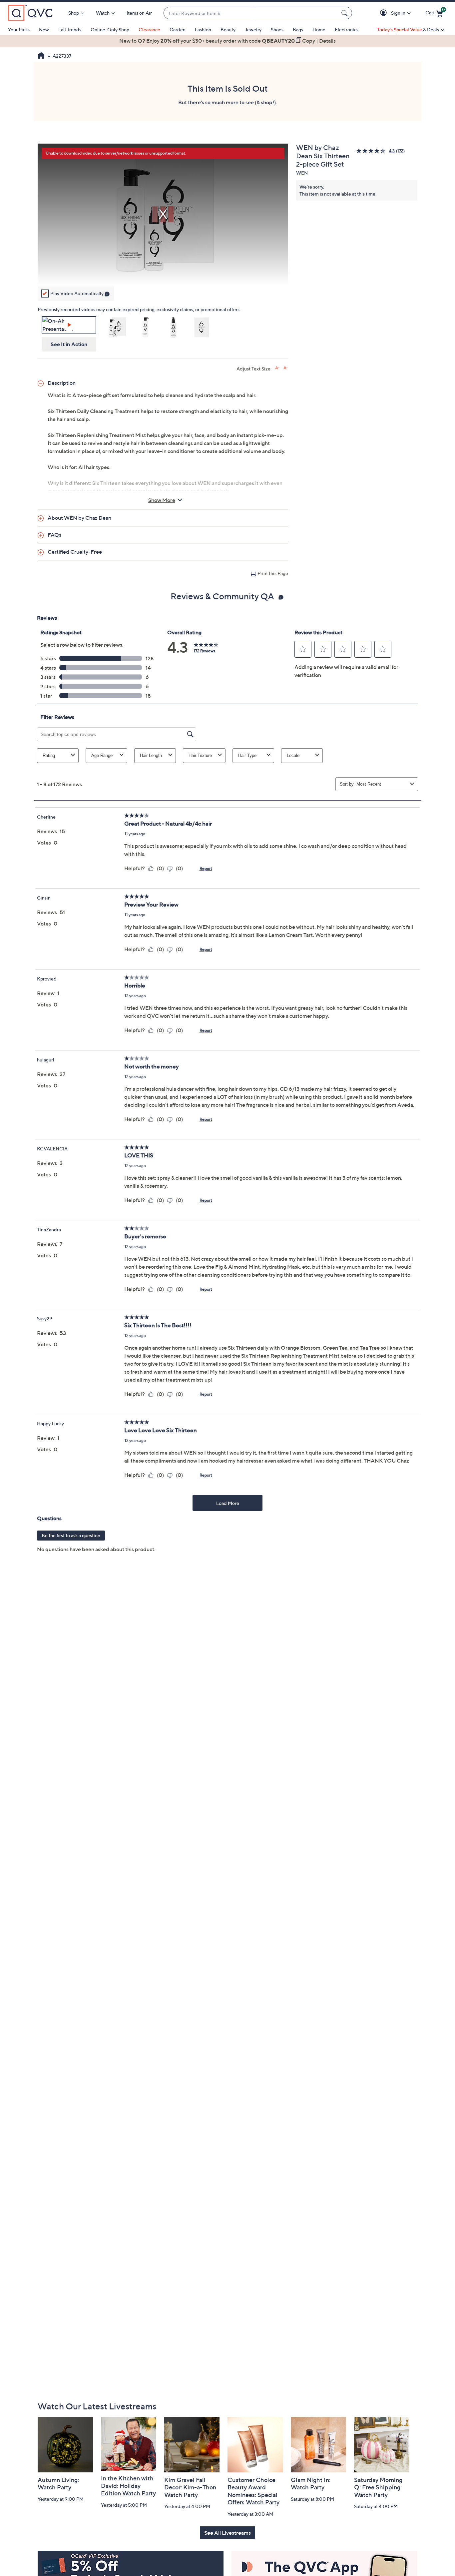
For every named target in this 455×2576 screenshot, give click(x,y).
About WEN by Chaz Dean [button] (79, 518)
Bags (298, 29)
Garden (178, 29)
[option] (227, 41)
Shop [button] (74, 13)
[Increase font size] (277, 368)
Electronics (347, 29)
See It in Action (69, 344)
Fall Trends (70, 29)
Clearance (149, 29)
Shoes (277, 29)
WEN (302, 173)
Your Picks (19, 29)
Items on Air (139, 13)
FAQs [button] (54, 535)
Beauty (228, 29)
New (44, 29)
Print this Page (273, 573)
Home (319, 29)
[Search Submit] (345, 13)
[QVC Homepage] (41, 56)
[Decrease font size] (286, 368)
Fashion (203, 29)
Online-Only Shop (110, 29)
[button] (385, 13)
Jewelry (253, 29)
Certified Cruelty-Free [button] (75, 552)
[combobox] (251, 13)
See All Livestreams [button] (227, 2533)
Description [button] (62, 383)
